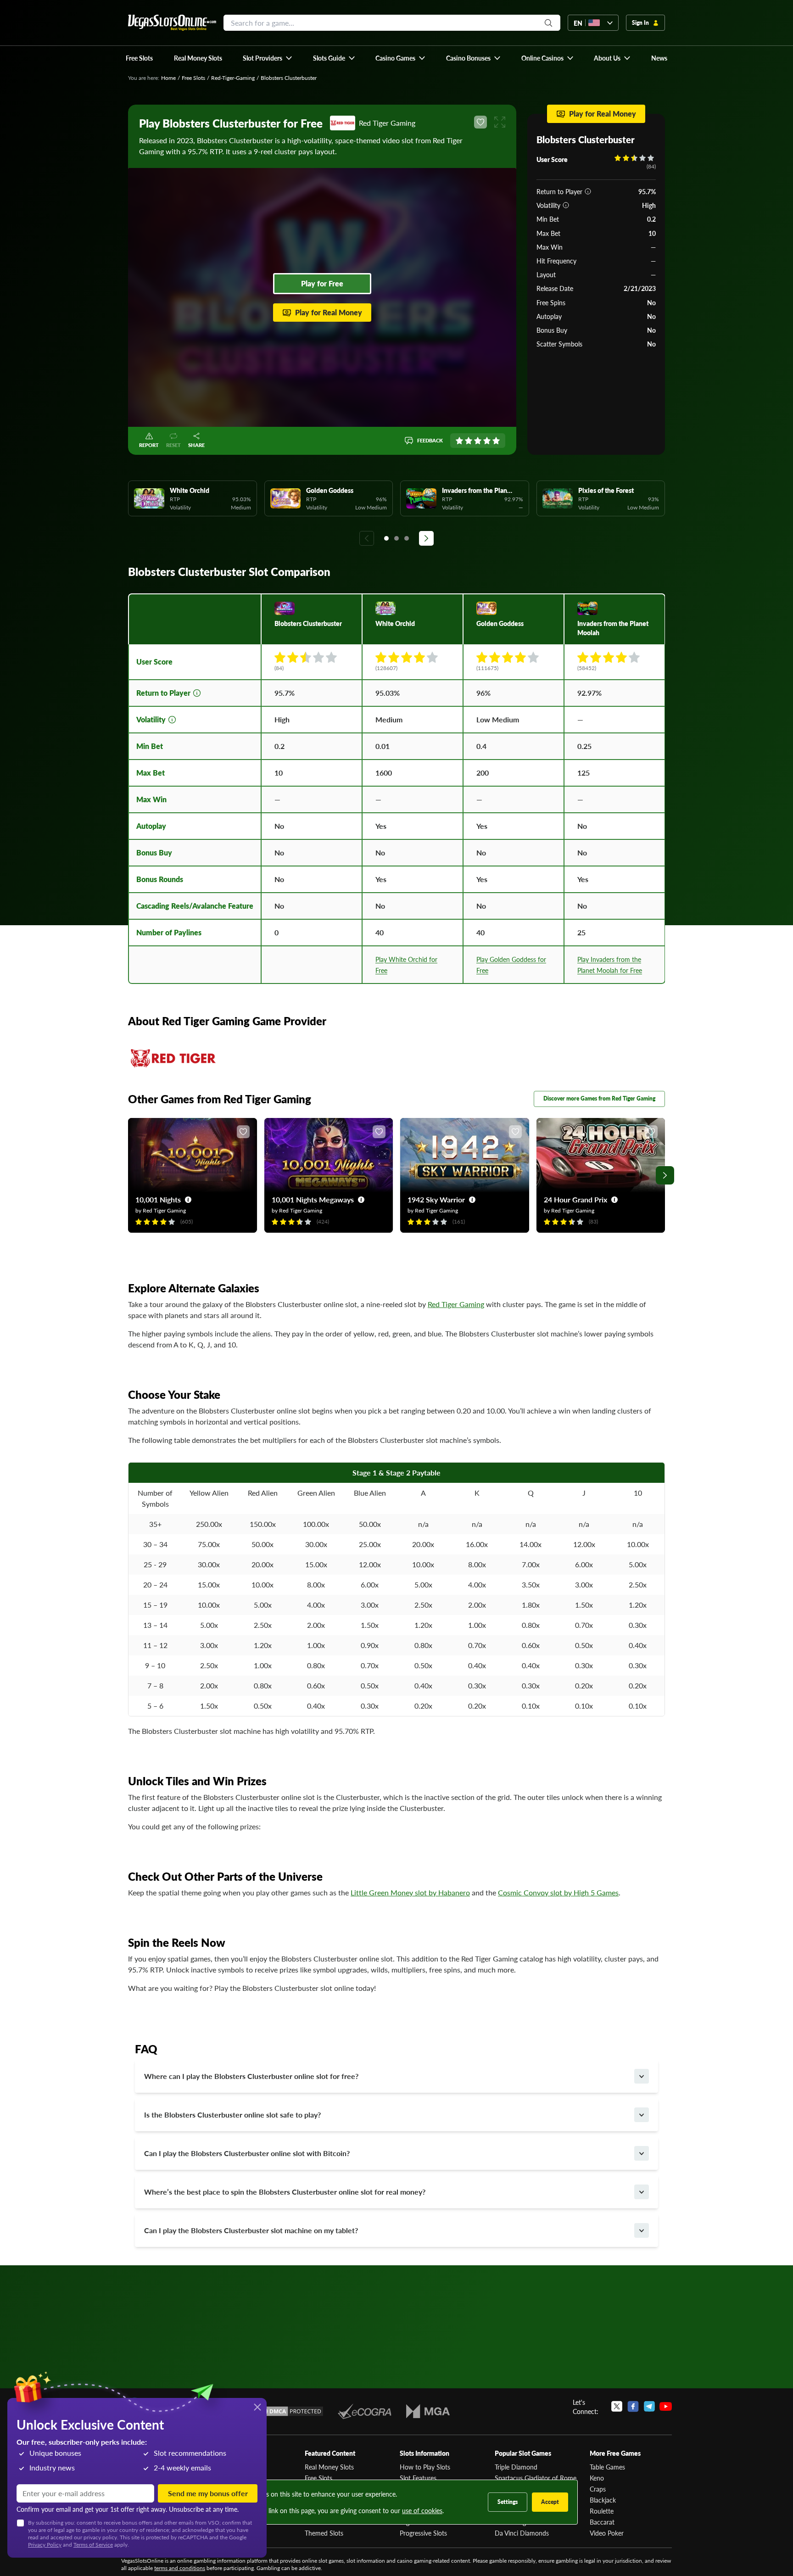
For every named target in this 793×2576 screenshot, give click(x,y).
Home (168, 78)
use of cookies (422, 2510)
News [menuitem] (659, 58)
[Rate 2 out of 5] (469, 441)
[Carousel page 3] (407, 538)
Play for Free (322, 283)
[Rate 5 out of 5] (496, 441)
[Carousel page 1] (386, 538)
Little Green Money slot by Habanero (410, 1892)
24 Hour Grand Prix (575, 1199)
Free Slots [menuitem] (139, 58)
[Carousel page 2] (396, 538)
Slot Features (418, 2478)
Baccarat (602, 2522)
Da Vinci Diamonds (522, 2533)
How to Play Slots (425, 2467)
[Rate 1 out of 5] (459, 441)
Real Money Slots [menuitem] (198, 58)
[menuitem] (268, 58)
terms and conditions (180, 2568)
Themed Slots (324, 2533)
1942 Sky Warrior (436, 1199)
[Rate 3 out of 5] (478, 441)
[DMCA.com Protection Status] (290, 2411)
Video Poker (607, 2533)
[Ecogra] (365, 2411)
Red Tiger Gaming (456, 1304)
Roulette (602, 2511)
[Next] (426, 538)
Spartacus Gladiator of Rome (536, 2478)
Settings (508, 2502)
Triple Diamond (516, 2467)
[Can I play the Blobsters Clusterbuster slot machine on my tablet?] (642, 2230)
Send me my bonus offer (208, 2493)
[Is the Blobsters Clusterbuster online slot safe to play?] (642, 2115)
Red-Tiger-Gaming (233, 78)
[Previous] (367, 538)
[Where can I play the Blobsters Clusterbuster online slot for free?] (642, 2076)
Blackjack (603, 2500)
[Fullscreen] (500, 122)
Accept (550, 2502)
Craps (598, 2489)
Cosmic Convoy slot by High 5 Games (558, 1892)
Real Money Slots (329, 2467)
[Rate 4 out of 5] (487, 441)
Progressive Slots (423, 2533)
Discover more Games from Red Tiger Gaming (599, 1098)
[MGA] (428, 2411)
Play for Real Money (329, 312)
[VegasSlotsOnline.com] (172, 23)
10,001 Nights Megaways (313, 1199)
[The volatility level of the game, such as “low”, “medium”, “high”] (566, 205)
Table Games (607, 2467)
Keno (597, 2478)
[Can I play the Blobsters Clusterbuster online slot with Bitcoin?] (642, 2153)
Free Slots (193, 78)
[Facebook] (633, 2407)
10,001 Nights (158, 1199)
